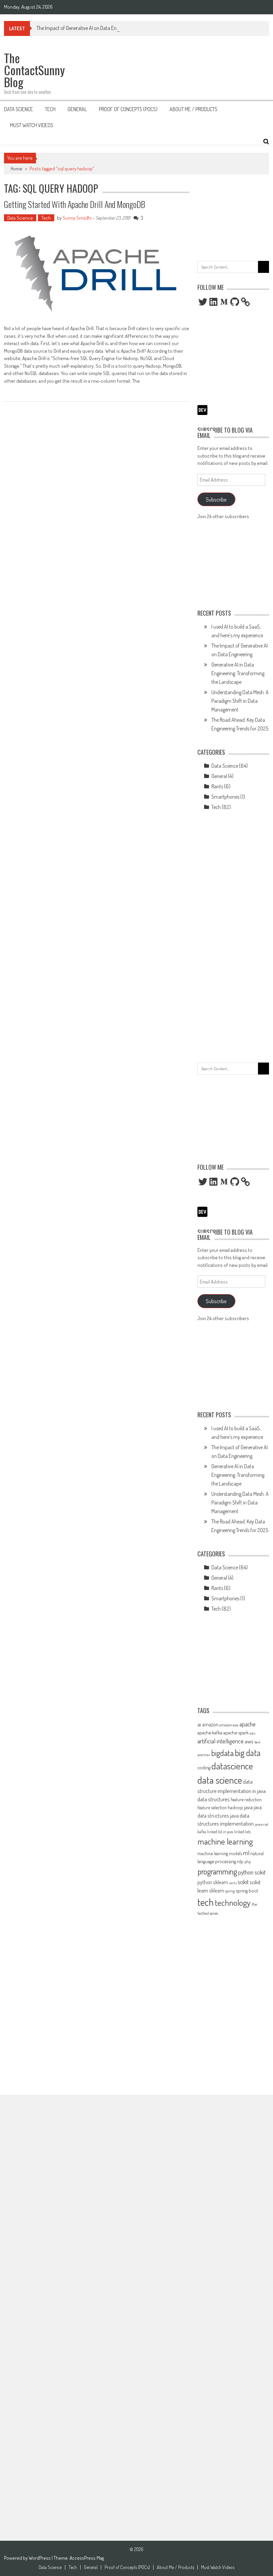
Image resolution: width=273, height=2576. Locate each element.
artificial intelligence (221, 1741)
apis (253, 1733)
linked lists (242, 1832)
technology (233, 1902)
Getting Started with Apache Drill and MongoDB (75, 204)
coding (204, 1767)
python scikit (252, 1872)
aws (249, 1741)
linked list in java (220, 1832)
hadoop (235, 1807)
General (77, 109)
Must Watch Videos (32, 125)
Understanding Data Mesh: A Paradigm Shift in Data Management (240, 701)
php (248, 1862)
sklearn (217, 1890)
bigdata (222, 1753)
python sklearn (213, 1882)
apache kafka (210, 1732)
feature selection (212, 1807)
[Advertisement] (233, 216)
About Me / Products (193, 109)
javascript (262, 1824)
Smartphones (225, 797)
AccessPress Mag (87, 2558)
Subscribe (216, 499)
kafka (202, 1832)
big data (248, 1753)
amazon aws (229, 1725)
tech (206, 1902)
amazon (210, 1724)
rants (233, 1883)
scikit (243, 1882)
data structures (214, 1799)
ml (246, 1853)
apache (248, 1724)
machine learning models (220, 1853)
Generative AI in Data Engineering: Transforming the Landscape (238, 673)
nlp (240, 1861)
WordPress (40, 2558)
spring (230, 1891)
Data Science (18, 109)
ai (199, 1724)
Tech (50, 109)
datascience (232, 1766)
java (248, 1807)
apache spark (236, 1732)
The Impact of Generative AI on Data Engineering (86, 28)
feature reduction (246, 1799)
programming (217, 1871)
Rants (217, 786)
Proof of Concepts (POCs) (128, 109)
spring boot (247, 1890)
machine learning (225, 1841)
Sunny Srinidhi (77, 218)
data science (220, 1780)
